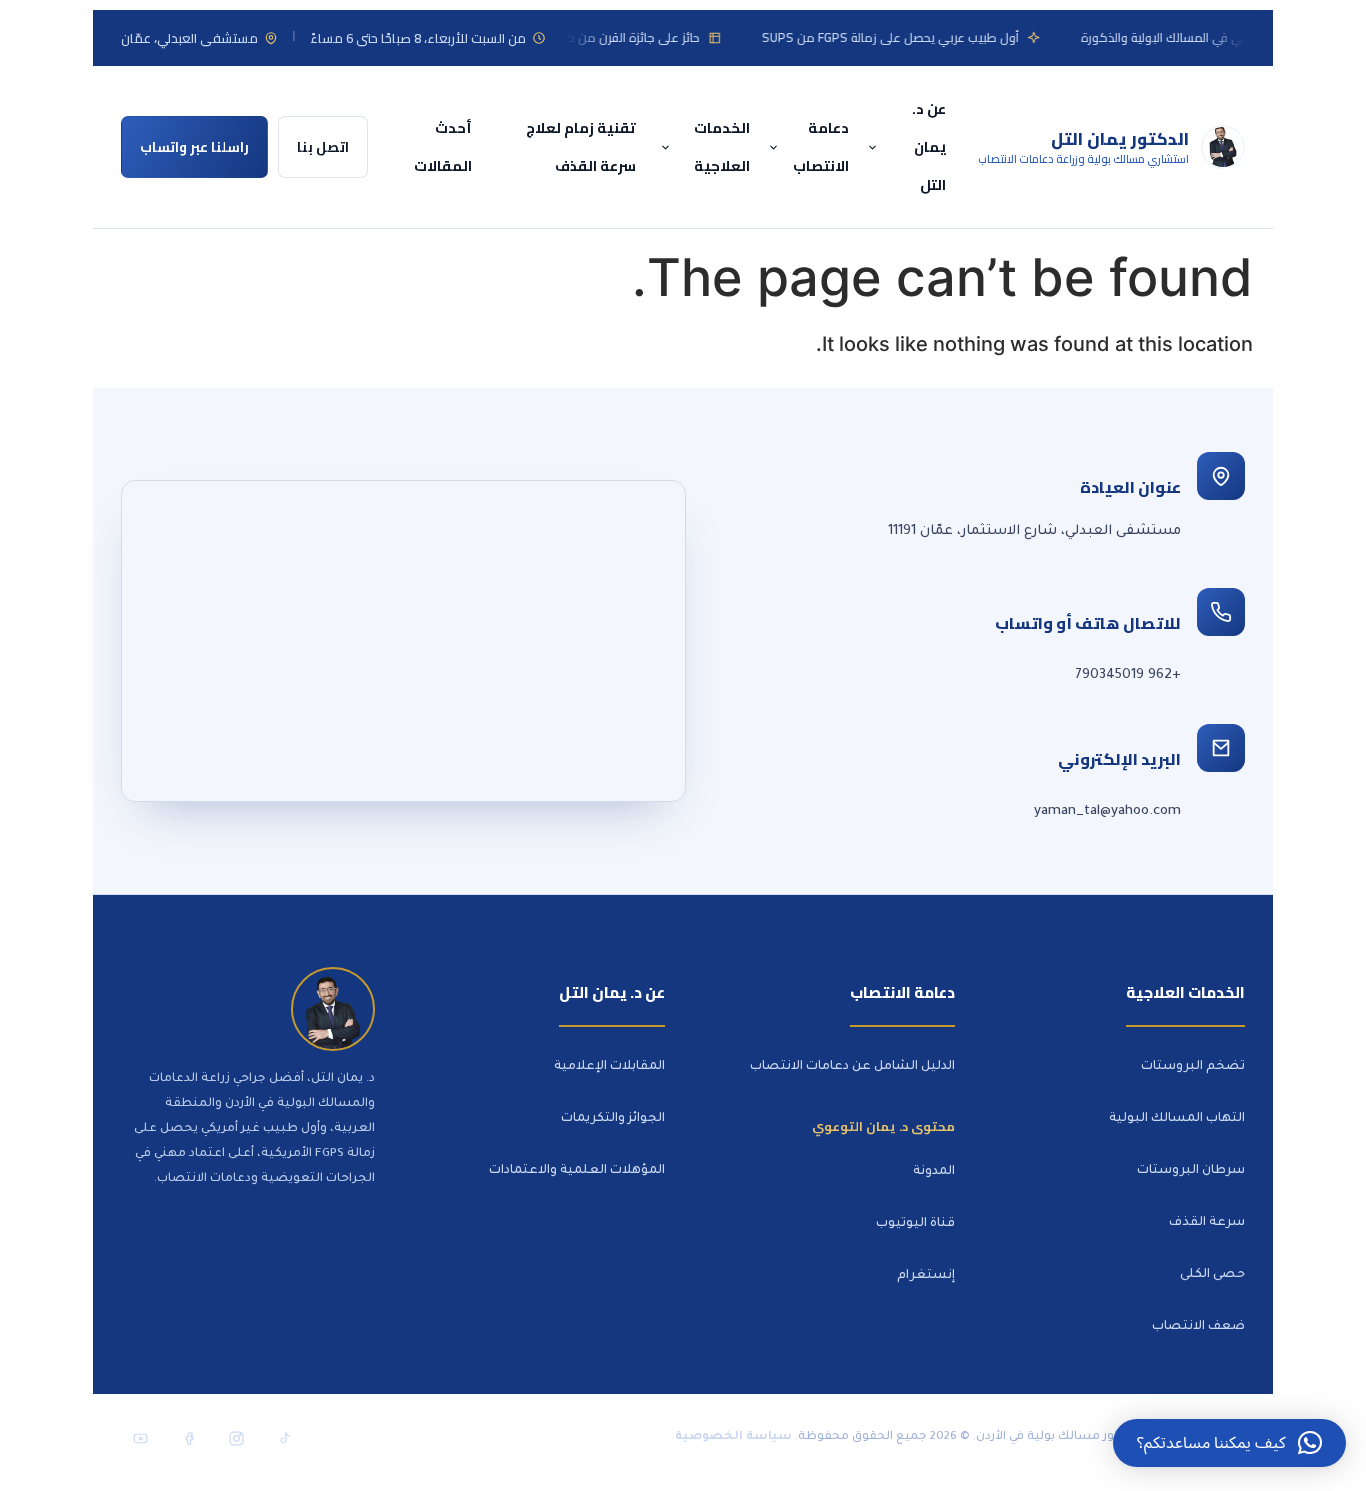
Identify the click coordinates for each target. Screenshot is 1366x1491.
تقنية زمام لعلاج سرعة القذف (581, 146)
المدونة (934, 1172)
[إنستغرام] (236, 1438)
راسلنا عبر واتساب (194, 147)
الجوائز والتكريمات (613, 1119)
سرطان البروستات (1191, 1171)
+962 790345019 (1128, 675)
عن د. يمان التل (929, 146)
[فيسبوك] (188, 1438)
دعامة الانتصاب (821, 146)
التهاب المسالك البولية (1177, 1119)
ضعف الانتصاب (1198, 1327)
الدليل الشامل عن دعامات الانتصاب (852, 1067)
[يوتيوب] (140, 1438)
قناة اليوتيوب (915, 1224)
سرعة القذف (1207, 1223)
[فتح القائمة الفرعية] (875, 147)
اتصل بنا (323, 147)
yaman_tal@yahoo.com (1107, 811)
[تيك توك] (284, 1438)
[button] (1229, 1443)
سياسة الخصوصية (733, 1437)
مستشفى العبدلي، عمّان (189, 38)
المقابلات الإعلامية (609, 1067)
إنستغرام (926, 1276)
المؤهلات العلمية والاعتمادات (577, 1171)
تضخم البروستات (1193, 1067)
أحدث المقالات (443, 146)
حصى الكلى (1212, 1275)
